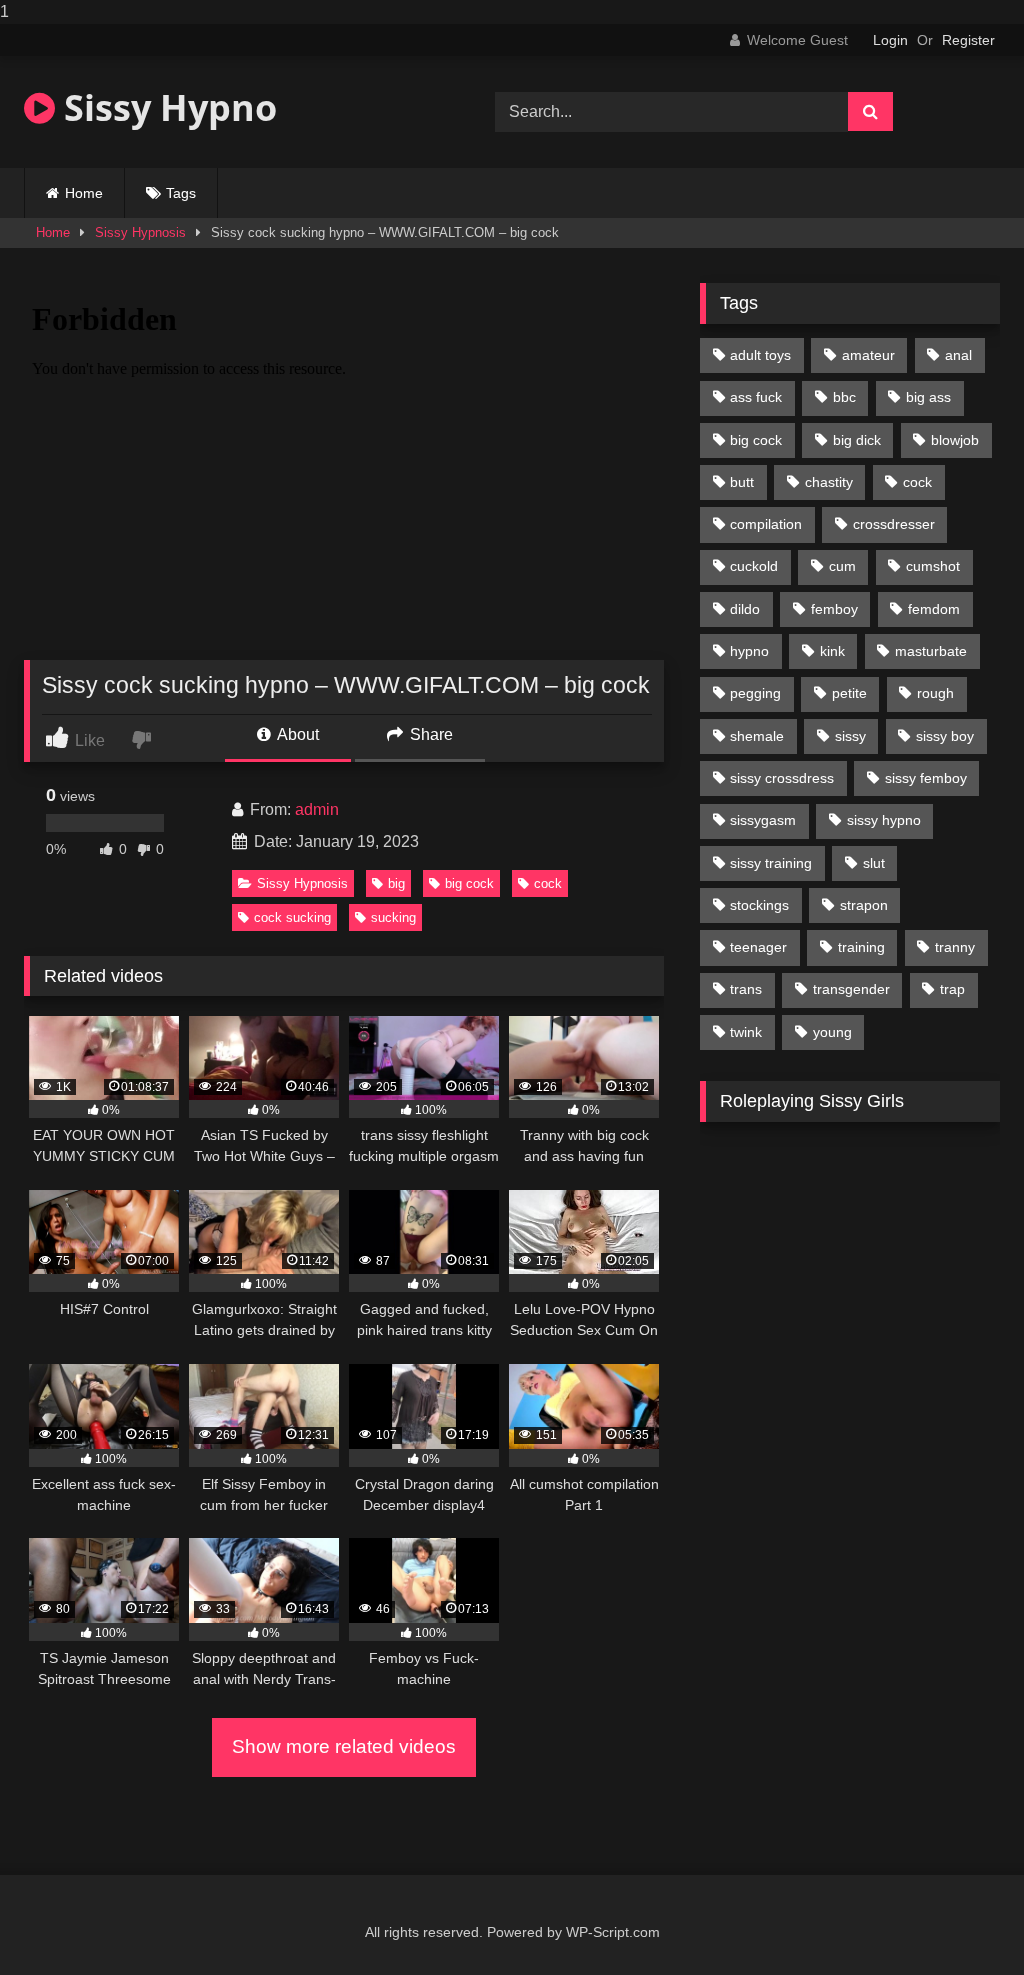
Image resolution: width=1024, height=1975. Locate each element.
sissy (850, 736)
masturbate (931, 651)
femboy (834, 609)
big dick (857, 440)
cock (548, 883)
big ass (928, 397)
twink (746, 1032)
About (296, 734)
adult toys (760, 355)
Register (968, 40)
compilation (766, 524)
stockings (759, 905)
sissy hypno (884, 820)
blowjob (955, 440)
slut (874, 863)
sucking (393, 917)
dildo (745, 609)
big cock (469, 883)
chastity (829, 482)
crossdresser (894, 524)
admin (317, 809)
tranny (955, 947)
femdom (934, 609)
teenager (758, 947)
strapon (864, 905)
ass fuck (756, 397)
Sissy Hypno (166, 107)
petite (849, 693)
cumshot (933, 566)
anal (958, 355)
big (396, 883)
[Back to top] (962, 1919)
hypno (749, 651)
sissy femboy (926, 778)
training (861, 947)
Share (429, 734)
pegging (755, 693)
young (832, 1032)
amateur (868, 355)
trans (746, 989)
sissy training (771, 863)
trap (952, 989)
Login (890, 40)
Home (84, 193)
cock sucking (292, 917)
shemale (757, 736)
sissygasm (763, 820)
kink (832, 651)
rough (935, 693)
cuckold (754, 566)
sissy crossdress (782, 778)
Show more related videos (344, 1746)
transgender (851, 989)
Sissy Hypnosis (140, 232)
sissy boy (945, 736)
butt (742, 482)
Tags (181, 193)
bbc (844, 397)
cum (842, 566)
